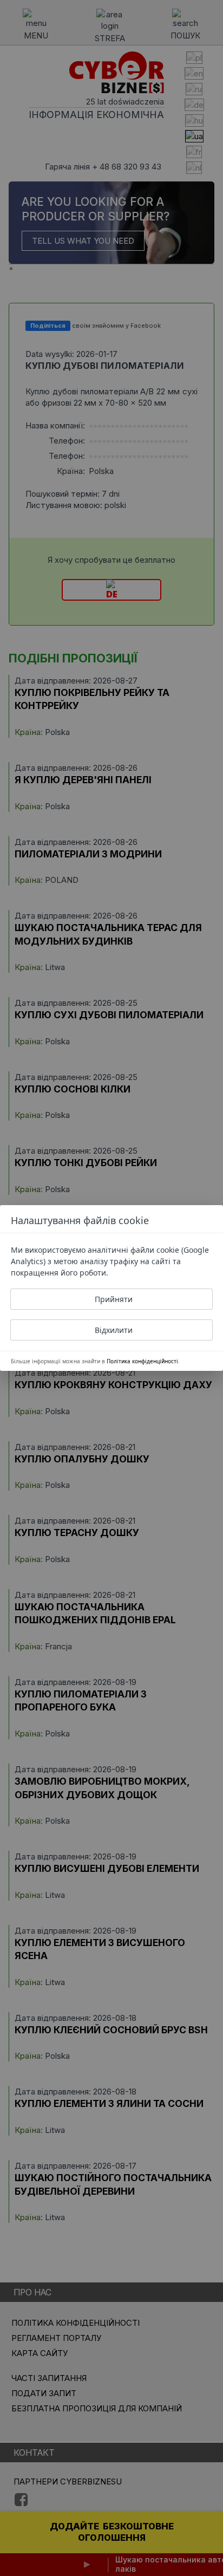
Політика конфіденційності (142, 1361)
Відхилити (114, 1330)
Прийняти (114, 1299)
